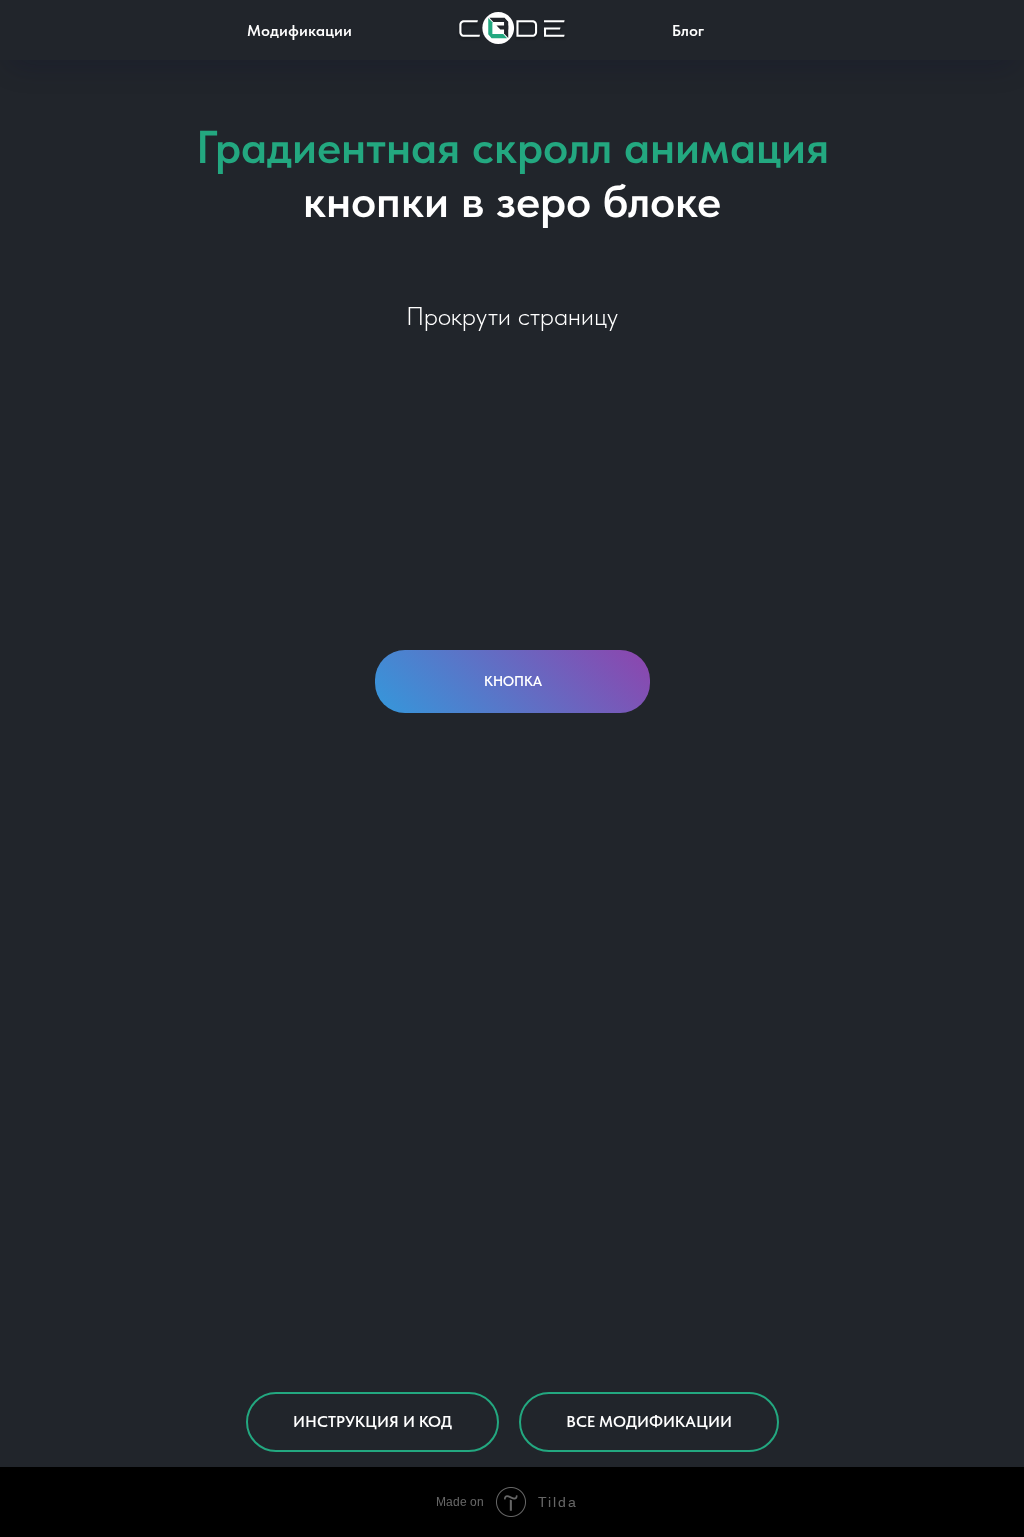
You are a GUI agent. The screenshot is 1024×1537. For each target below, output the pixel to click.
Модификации (299, 30)
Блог (688, 30)
